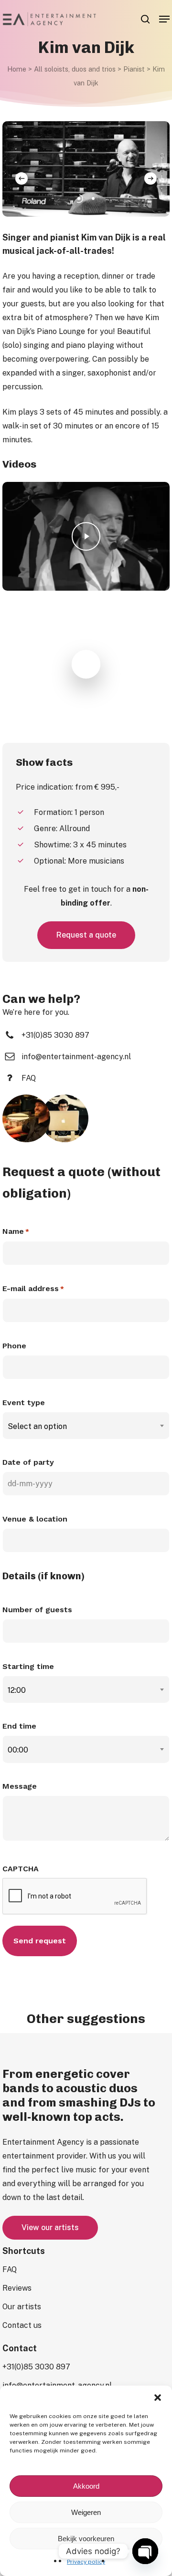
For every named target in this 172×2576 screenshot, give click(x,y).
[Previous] (21, 178)
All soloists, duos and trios (75, 69)
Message (20, 1786)
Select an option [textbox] (37, 1426)
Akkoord (86, 2486)
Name (16, 1231)
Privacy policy (86, 2562)
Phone (14, 1346)
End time (19, 1726)
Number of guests (37, 1610)
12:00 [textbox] (17, 1690)
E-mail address (33, 1288)
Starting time (28, 1666)
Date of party (28, 1462)
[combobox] (86, 1426)
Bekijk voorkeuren (86, 2539)
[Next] (150, 178)
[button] (158, 2398)
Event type (24, 1403)
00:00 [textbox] (18, 1750)
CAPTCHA (21, 1869)
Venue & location (35, 1519)
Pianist (134, 69)
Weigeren (86, 2512)
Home (17, 69)
